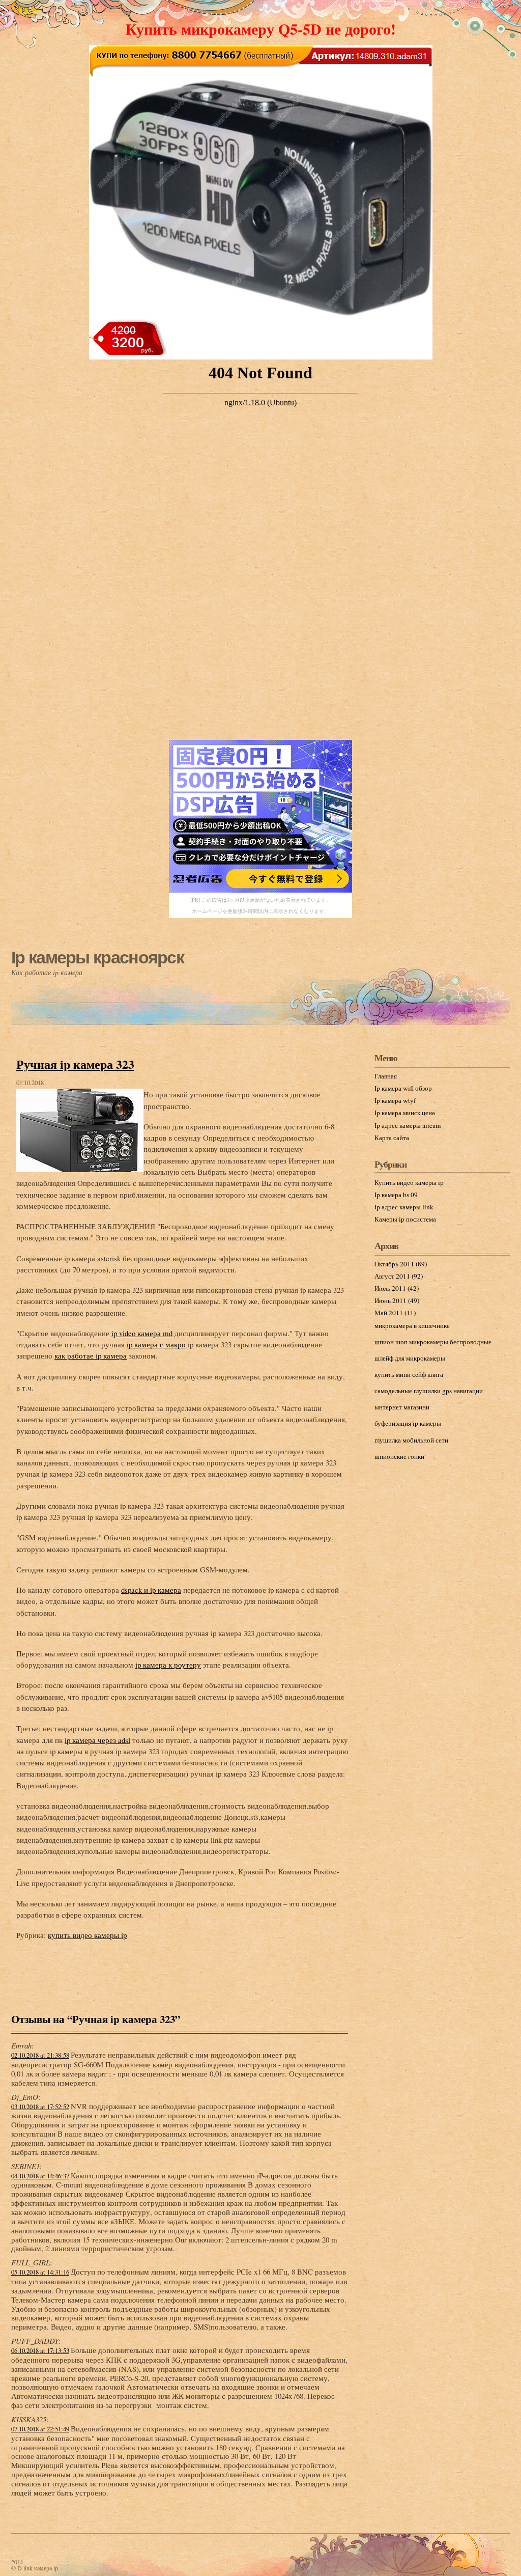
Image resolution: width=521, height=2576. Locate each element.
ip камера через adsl (97, 1740)
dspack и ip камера (151, 1590)
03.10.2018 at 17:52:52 (40, 2107)
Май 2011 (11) (395, 1313)
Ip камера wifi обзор (403, 1088)
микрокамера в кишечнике (412, 1325)
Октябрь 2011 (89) (401, 1264)
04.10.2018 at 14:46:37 (40, 2176)
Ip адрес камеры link (404, 1207)
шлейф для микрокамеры (410, 1358)
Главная (386, 1076)
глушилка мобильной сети (411, 1440)
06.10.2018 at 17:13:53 (40, 2351)
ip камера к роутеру (168, 1665)
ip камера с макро (156, 1344)
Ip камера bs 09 (396, 1195)
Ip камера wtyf (395, 1100)
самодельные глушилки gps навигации (429, 1391)
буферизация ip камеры (408, 1423)
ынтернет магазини (402, 1407)
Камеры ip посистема (405, 1219)
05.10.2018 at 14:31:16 (40, 2272)
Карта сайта (392, 1138)
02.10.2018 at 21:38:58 (40, 2055)
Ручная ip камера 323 (75, 1064)
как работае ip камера (91, 1355)
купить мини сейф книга (409, 1374)
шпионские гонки (399, 1456)
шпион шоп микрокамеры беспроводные (433, 1342)
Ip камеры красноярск (97, 957)
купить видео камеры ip (87, 1935)
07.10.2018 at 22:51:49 (40, 2429)
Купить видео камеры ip (409, 1182)
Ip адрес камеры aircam (408, 1125)
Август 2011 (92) (399, 1276)
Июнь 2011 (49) (397, 1300)
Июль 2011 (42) (397, 1288)
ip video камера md (142, 1333)
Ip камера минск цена (405, 1113)
